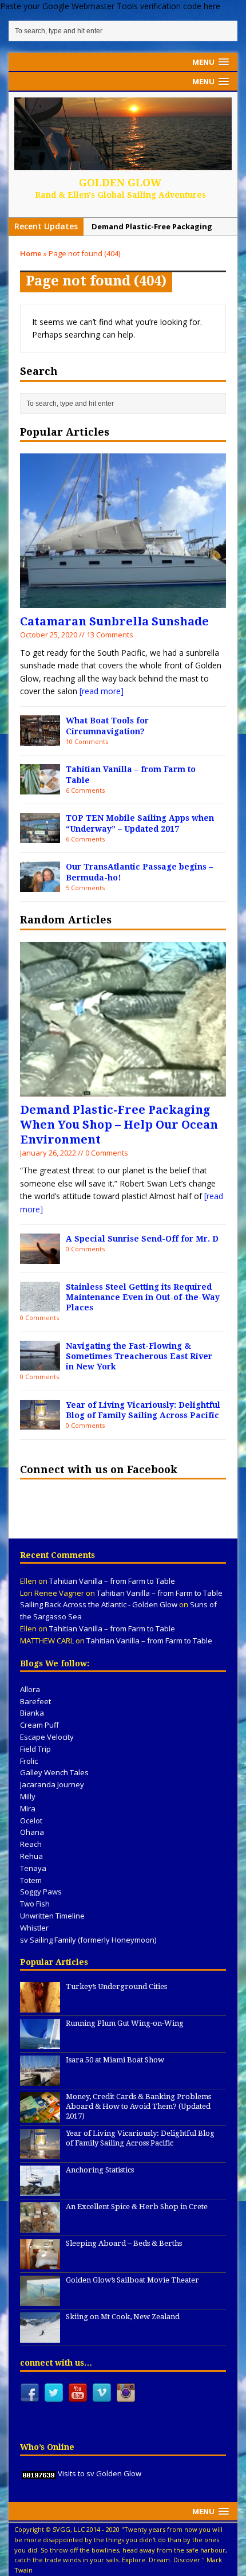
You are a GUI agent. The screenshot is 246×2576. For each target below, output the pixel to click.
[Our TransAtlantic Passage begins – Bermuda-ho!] (40, 885)
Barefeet (35, 1701)
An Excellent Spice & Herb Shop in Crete (137, 2207)
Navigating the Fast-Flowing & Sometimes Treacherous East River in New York (139, 1356)
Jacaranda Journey (52, 1784)
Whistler (34, 1928)
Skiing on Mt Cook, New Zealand (123, 2317)
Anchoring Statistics (100, 2170)
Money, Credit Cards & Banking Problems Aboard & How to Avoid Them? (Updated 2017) (138, 2106)
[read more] (102, 691)
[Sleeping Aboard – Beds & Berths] (40, 2264)
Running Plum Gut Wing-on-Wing (125, 2023)
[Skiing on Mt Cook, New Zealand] (40, 2337)
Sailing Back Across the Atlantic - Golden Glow (99, 1604)
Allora (30, 1689)
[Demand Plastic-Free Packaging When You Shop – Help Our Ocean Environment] (123, 1089)
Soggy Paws (41, 1892)
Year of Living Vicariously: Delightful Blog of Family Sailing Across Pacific (140, 2138)
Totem (31, 1880)
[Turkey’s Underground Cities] (40, 2007)
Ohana (32, 1832)
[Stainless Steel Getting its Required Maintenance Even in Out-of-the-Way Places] (40, 1305)
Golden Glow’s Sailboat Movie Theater (132, 2280)
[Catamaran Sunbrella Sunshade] (123, 602)
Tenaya (33, 1868)
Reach (31, 1844)
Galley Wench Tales (54, 1772)
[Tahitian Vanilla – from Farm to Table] (40, 788)
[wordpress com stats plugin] (39, 2473)
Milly (28, 1796)
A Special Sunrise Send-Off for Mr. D (142, 1239)
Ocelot (31, 1821)
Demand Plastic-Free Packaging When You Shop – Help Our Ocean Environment (119, 1125)
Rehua (31, 1856)
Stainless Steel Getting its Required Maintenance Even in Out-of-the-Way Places (143, 1297)
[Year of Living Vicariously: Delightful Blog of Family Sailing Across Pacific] (40, 1423)
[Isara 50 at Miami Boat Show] (40, 2080)
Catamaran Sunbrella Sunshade (114, 621)
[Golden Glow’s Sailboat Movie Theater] (40, 2300)
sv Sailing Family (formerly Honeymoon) (88, 1940)
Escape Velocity (47, 1737)
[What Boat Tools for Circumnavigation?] (40, 739)
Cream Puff (39, 1725)
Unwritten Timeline (52, 1916)
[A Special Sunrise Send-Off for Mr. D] (40, 1257)
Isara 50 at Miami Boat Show (115, 2060)
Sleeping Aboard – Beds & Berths (124, 2243)
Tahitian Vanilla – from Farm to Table (112, 1581)
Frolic (29, 1761)
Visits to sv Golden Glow (100, 2473)
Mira (28, 1808)
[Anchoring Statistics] (40, 2190)
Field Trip (35, 1749)
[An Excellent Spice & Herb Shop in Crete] (40, 2227)
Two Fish (35, 1904)
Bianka (32, 1713)
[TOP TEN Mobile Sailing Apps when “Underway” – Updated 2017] (40, 836)
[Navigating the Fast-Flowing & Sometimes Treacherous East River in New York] (40, 1364)
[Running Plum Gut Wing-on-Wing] (40, 2043)
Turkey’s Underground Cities (116, 1986)
